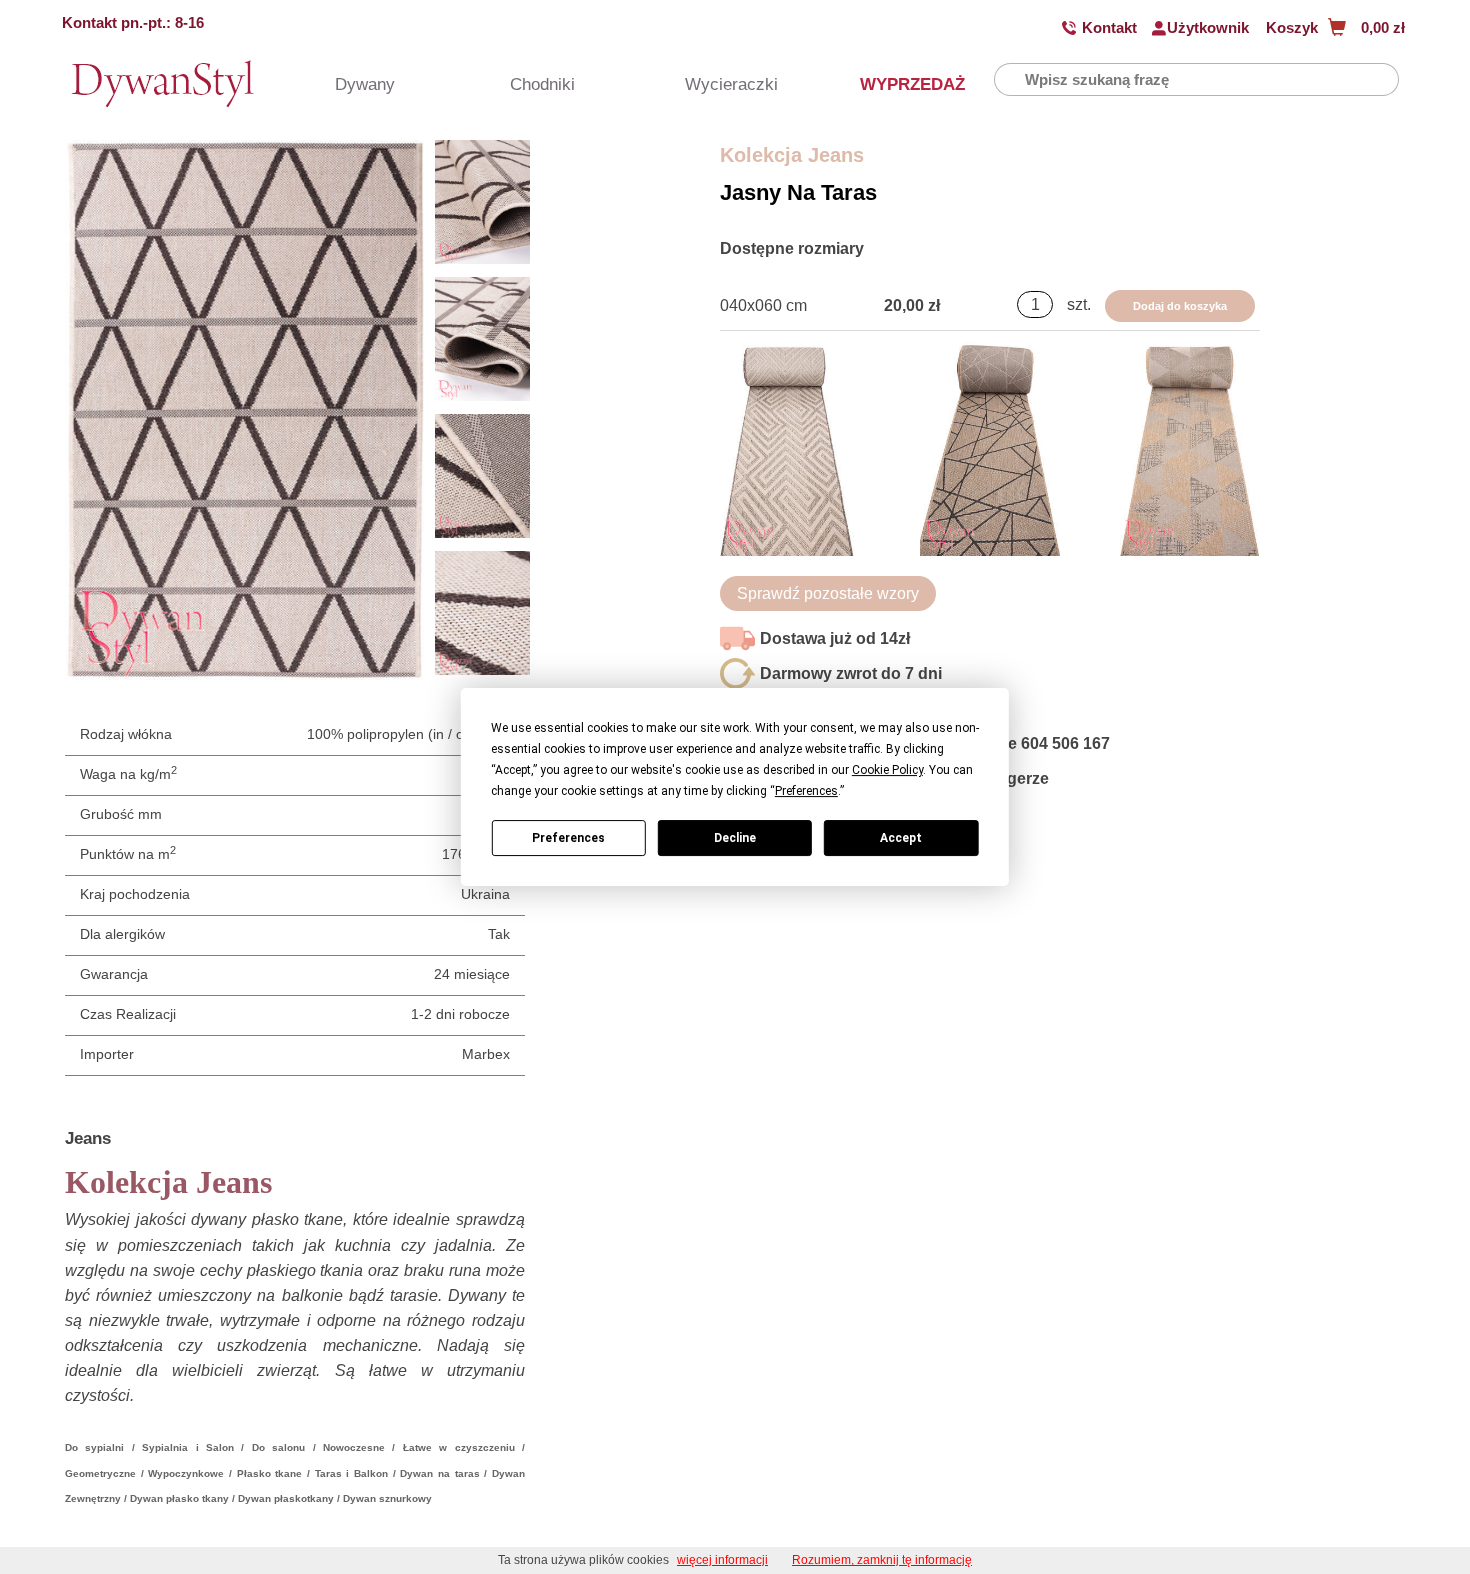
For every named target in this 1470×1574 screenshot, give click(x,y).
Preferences (568, 838)
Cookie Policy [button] (887, 770)
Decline (735, 838)
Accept (901, 838)
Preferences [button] (806, 791)
